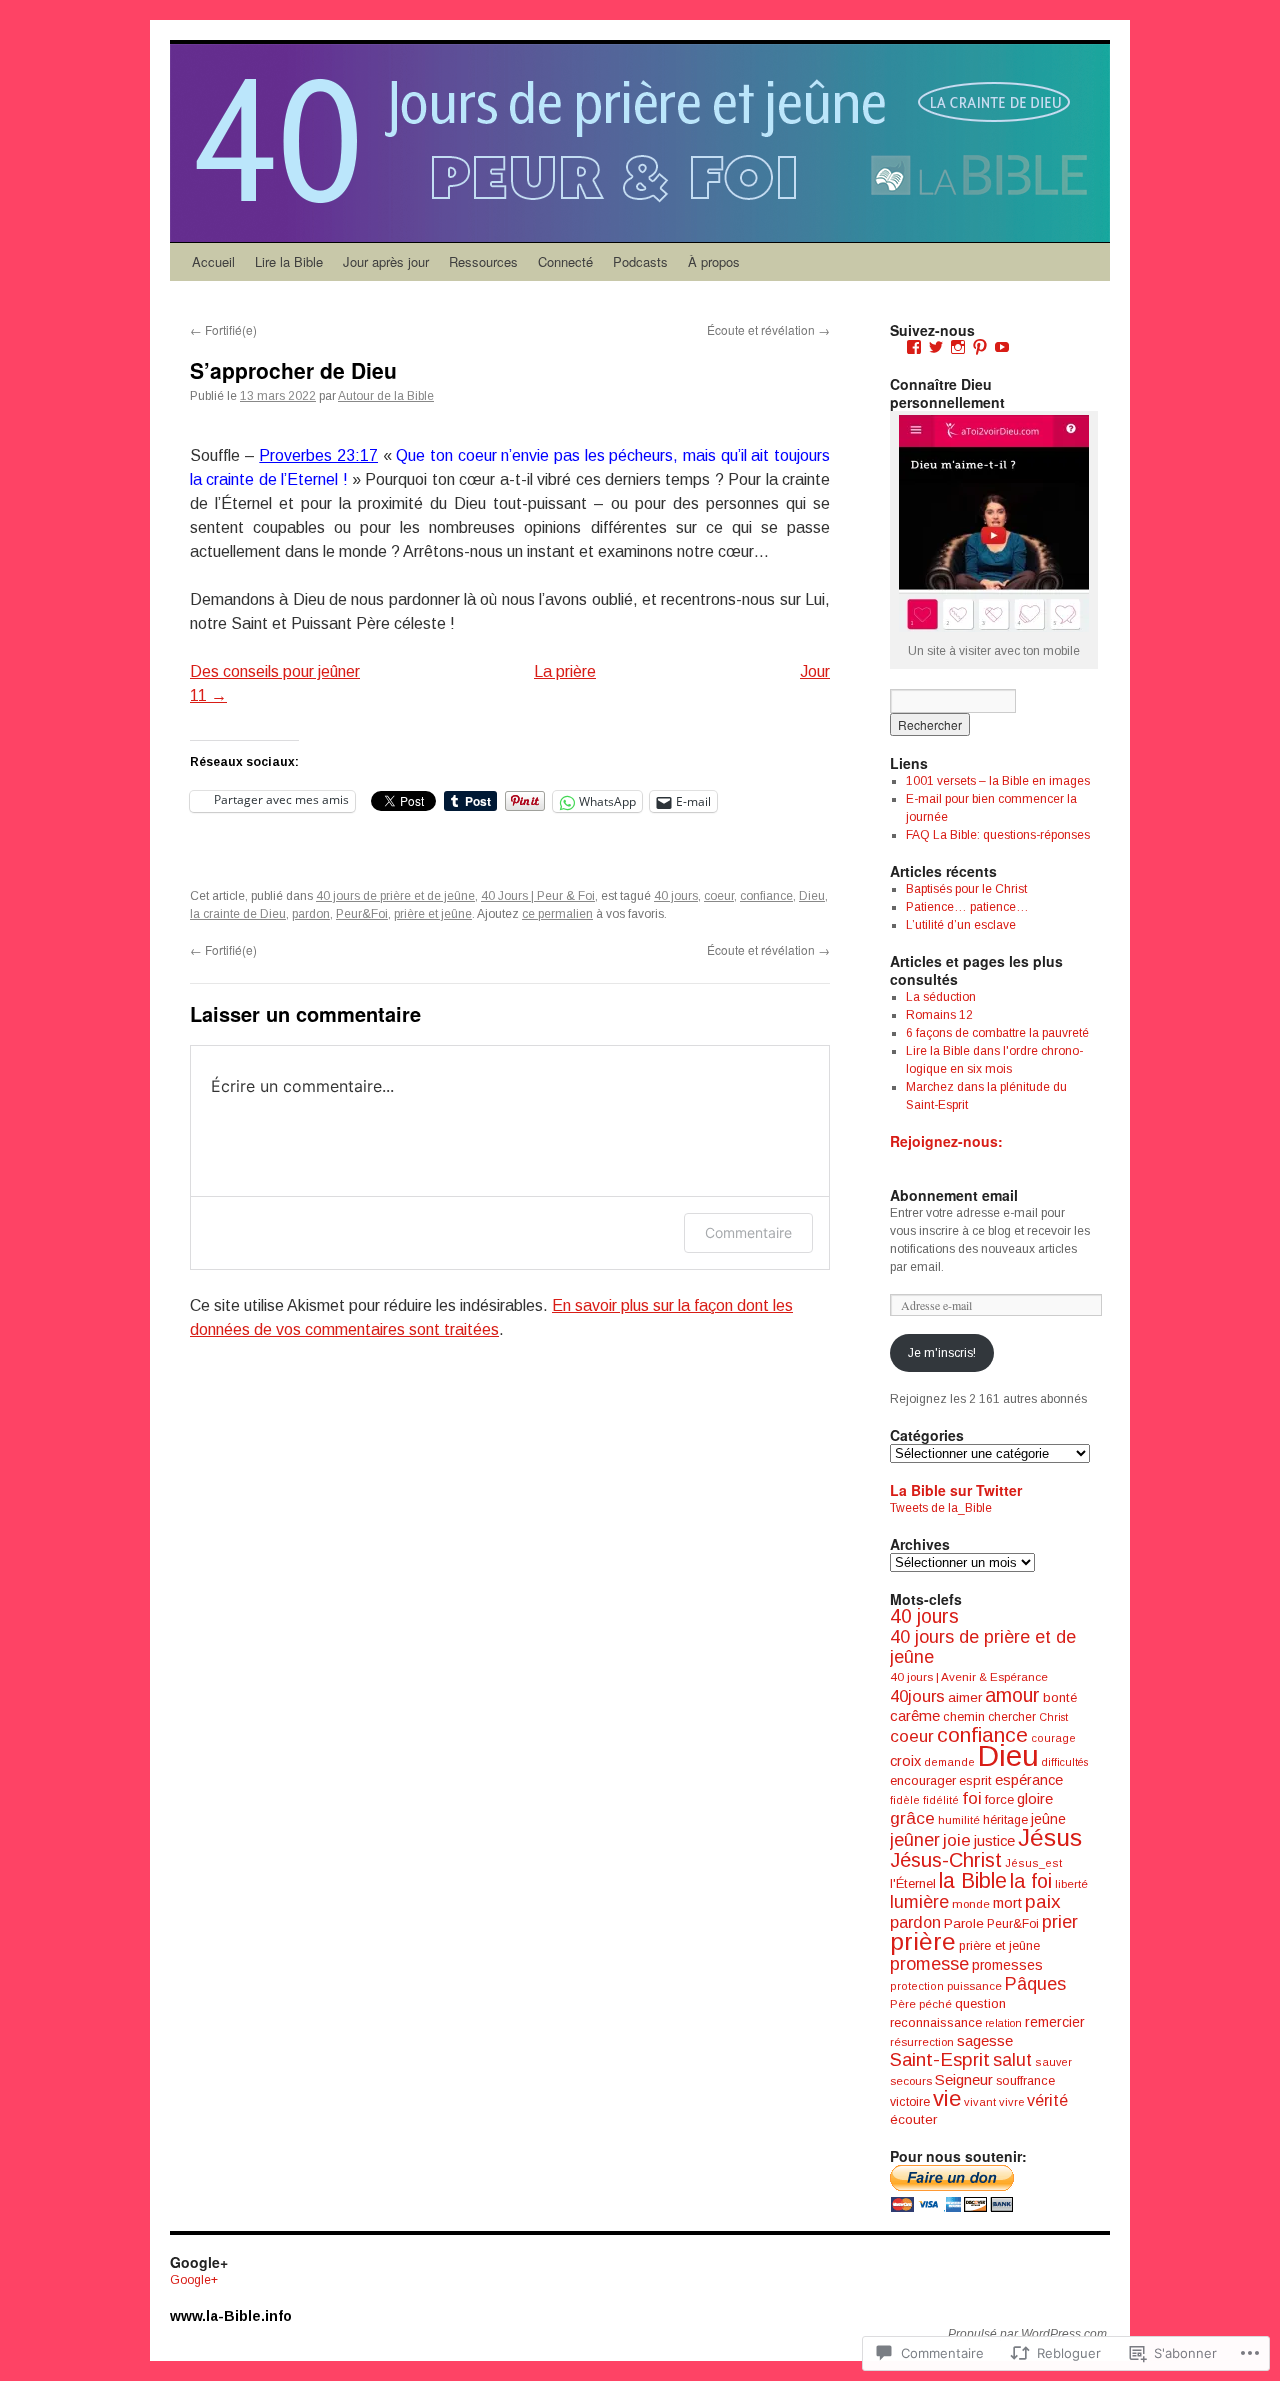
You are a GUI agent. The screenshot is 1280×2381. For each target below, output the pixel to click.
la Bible (973, 1880)
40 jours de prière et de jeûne (395, 896)
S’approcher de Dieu (293, 370)
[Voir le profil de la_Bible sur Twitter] (936, 347)
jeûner (915, 1840)
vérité (1047, 2100)
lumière (919, 1902)
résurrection (922, 2042)
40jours (917, 1696)
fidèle (905, 1800)
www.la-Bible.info (231, 2316)
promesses (1007, 1965)
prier (1060, 1922)
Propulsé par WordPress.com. (1029, 2334)
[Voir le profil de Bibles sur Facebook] (914, 347)
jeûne (1048, 1819)
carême (915, 1715)
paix (1043, 1901)
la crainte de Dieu (238, 914)
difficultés (1065, 1762)
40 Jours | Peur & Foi (538, 896)
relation (1003, 2023)
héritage (1005, 1820)
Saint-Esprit (940, 2059)
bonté (1060, 1697)
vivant (980, 2102)
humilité (959, 1820)
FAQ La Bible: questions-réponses (998, 835)
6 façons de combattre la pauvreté (997, 1033)
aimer (965, 1697)
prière (923, 1941)
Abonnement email (954, 1195)
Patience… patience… (967, 907)
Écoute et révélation (768, 329)
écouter (913, 2119)
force (999, 1799)
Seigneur (964, 2079)
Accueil (213, 261)
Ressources (483, 261)
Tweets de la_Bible (941, 1508)
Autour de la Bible (386, 396)
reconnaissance (936, 2022)
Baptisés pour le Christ (966, 889)
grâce (912, 1818)
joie (957, 1840)
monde (971, 1904)
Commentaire (748, 1232)
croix (905, 1761)
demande (949, 1762)
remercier (1055, 2022)
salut (1012, 2060)
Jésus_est (1033, 1863)
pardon (311, 914)
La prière (565, 671)
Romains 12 (939, 1015)
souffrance (1025, 2080)
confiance (766, 896)
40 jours (676, 896)
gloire (1035, 1798)
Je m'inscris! (942, 1353)
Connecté (565, 261)
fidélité (941, 1800)
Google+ (194, 2280)
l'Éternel (913, 1883)
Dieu (812, 896)
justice (994, 1841)
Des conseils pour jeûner (275, 671)
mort (1007, 1903)
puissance (974, 1986)
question (980, 2003)
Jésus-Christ (946, 1860)
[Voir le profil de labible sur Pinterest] (980, 347)
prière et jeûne (433, 914)
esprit (975, 1780)
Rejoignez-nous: (946, 1141)
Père (903, 2004)
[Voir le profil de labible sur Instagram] (958, 347)
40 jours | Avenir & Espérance (969, 1676)
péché (935, 2004)
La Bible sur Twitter (956, 1490)
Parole (964, 1923)
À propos (714, 261)
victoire (910, 2102)
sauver (1053, 2062)
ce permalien (557, 914)
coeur (719, 896)
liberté (1071, 1884)
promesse (929, 1964)
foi (972, 1798)
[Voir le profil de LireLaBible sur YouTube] (1002, 347)
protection (917, 1986)
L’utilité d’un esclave (961, 925)
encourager (923, 1780)
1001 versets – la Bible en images (998, 781)
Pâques (1035, 1984)
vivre (1011, 2102)
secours (911, 2081)
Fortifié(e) (223, 329)
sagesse (985, 2040)
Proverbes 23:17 (318, 455)
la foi (1031, 1881)
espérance (1029, 1780)
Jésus (1050, 1837)
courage (1053, 1738)
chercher (1012, 1717)
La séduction (941, 997)
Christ (1053, 1717)
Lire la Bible (289, 261)
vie (947, 2098)
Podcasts (640, 261)
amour (1012, 1695)
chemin (964, 1717)
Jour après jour (386, 261)
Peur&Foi (362, 914)
